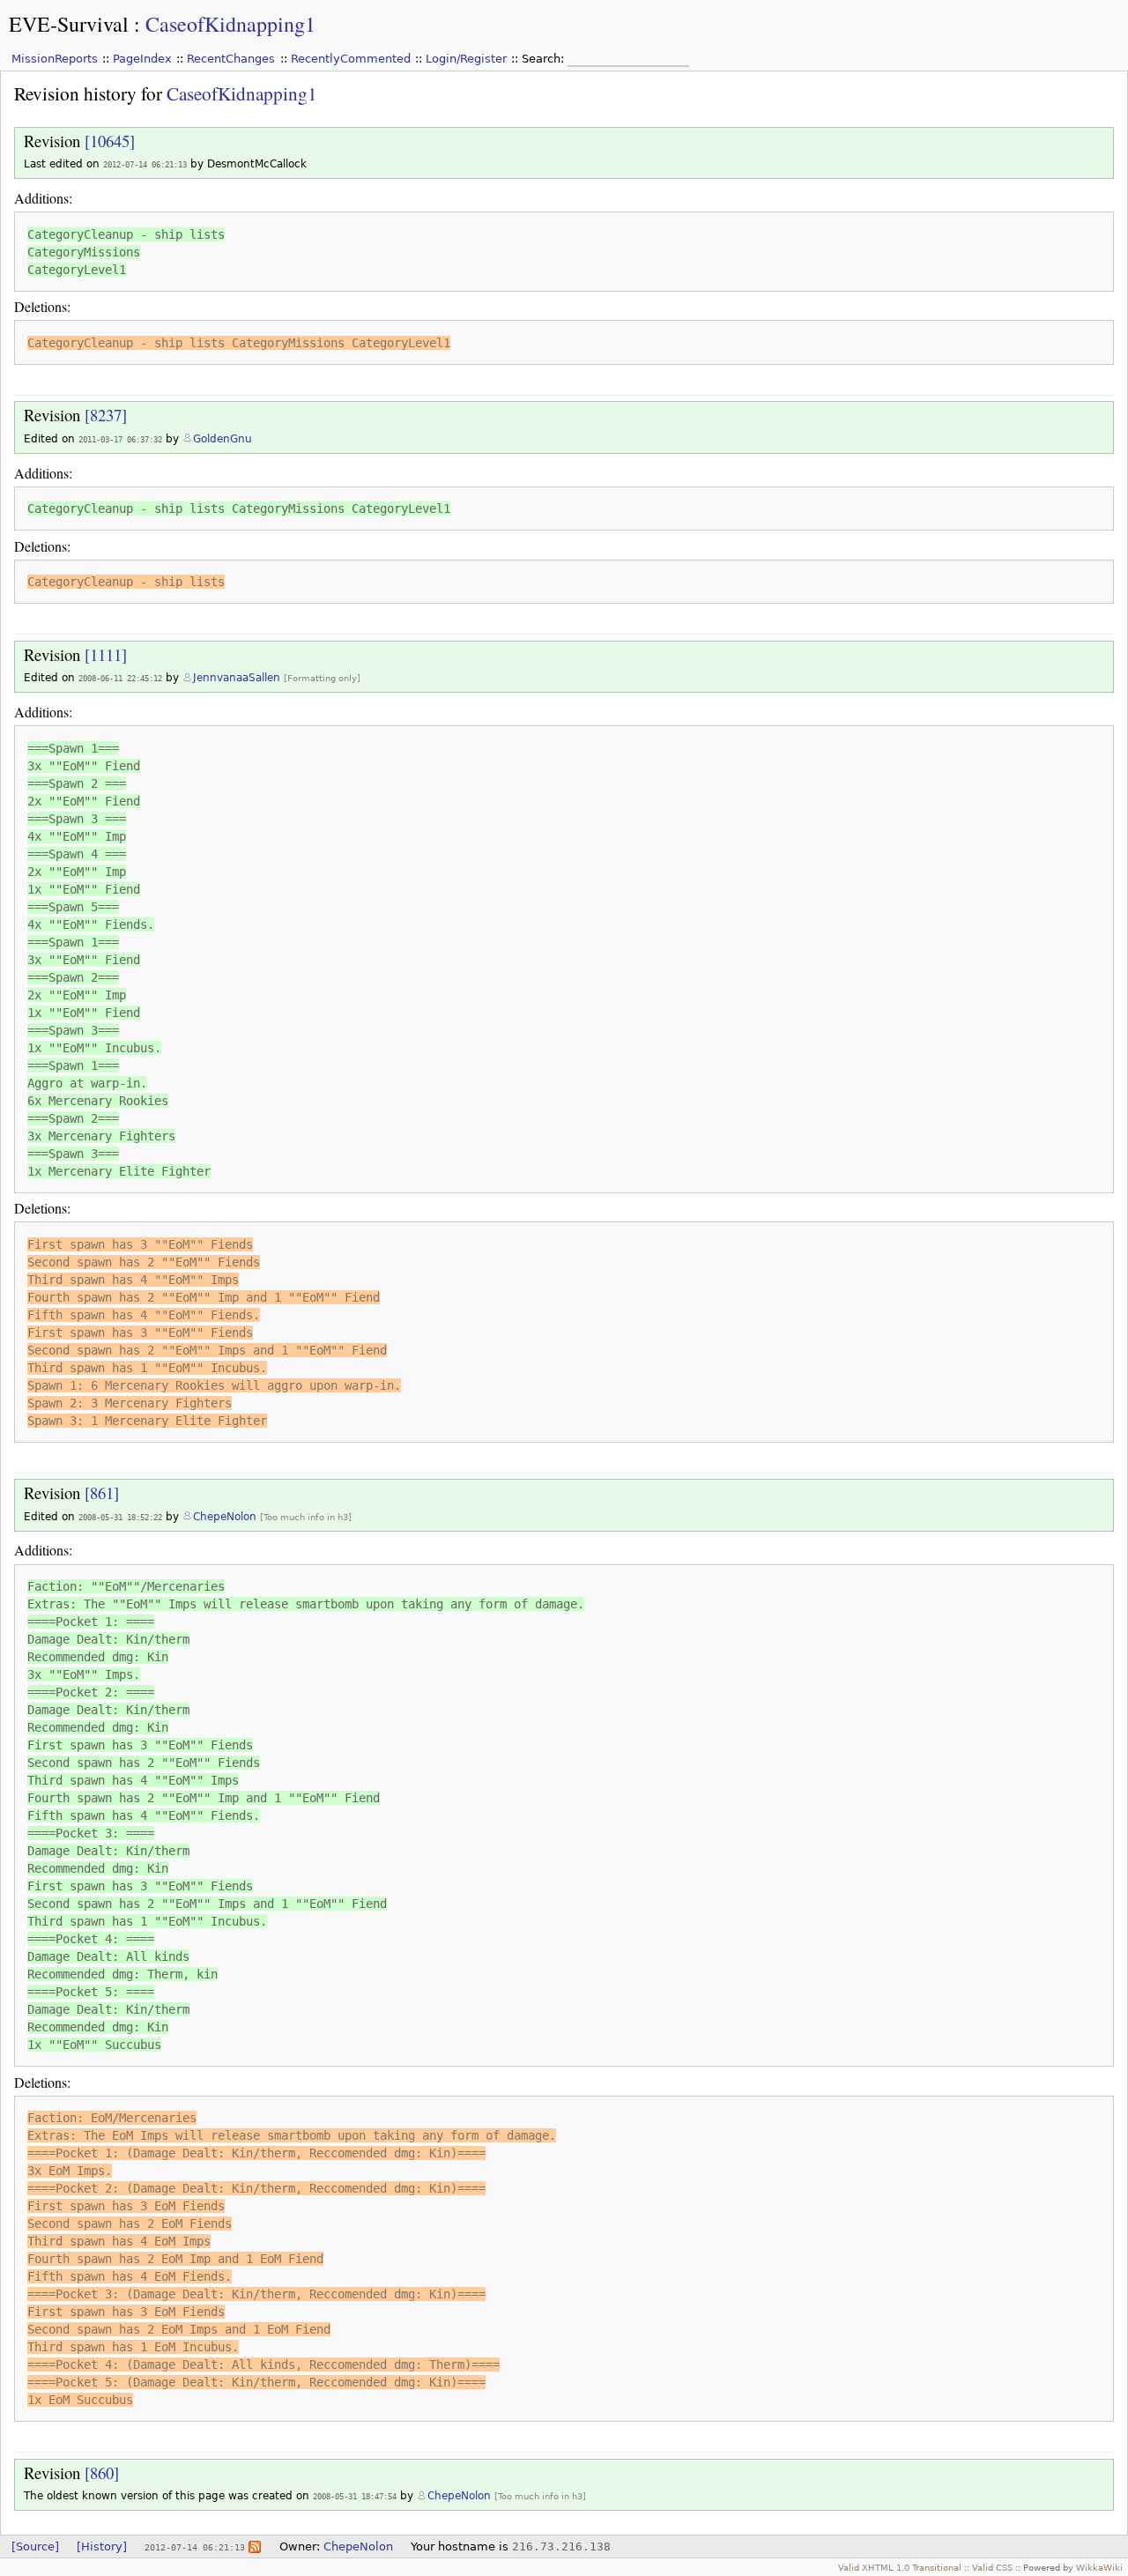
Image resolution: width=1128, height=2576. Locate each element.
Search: (545, 59)
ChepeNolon (225, 1517)
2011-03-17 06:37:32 (120, 439)
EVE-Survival (69, 24)
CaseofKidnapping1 (230, 24)
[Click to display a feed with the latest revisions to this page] (255, 2546)
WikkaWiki (1099, 2567)
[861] (102, 1492)
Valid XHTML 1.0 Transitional (900, 2567)
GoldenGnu (223, 439)
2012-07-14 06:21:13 (145, 164)
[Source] (35, 2546)
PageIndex (142, 59)
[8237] (106, 415)
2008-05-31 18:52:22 (120, 1517)
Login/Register (466, 59)
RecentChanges (231, 59)
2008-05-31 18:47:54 (355, 2496)
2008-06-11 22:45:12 (120, 678)
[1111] (106, 654)
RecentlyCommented (351, 59)
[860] (102, 2472)
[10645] (110, 141)
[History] (102, 2546)
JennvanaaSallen (237, 678)
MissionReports (55, 59)
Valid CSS (992, 2567)
